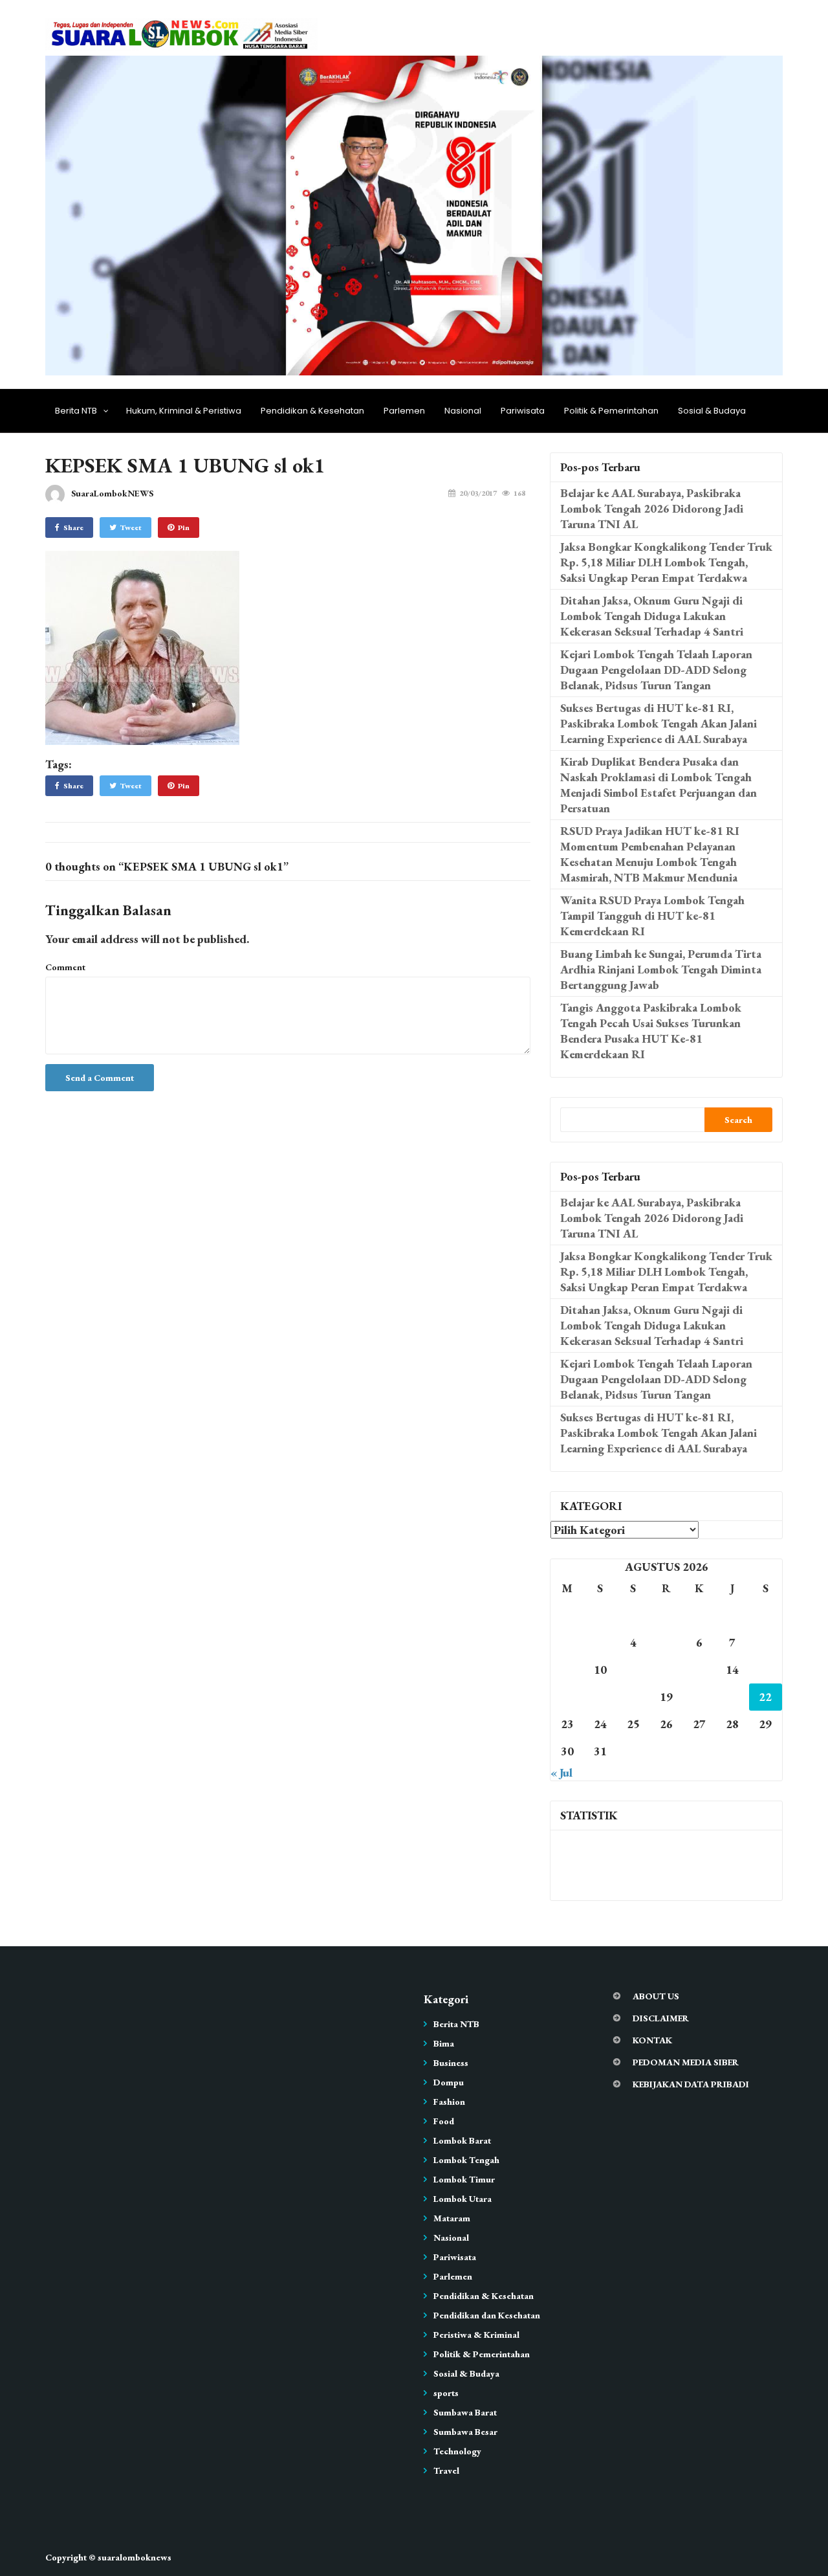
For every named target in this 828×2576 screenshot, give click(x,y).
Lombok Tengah (466, 2160)
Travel (446, 2471)
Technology (457, 2451)
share (73, 527)
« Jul (561, 1772)
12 (666, 1670)
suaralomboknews (135, 2557)
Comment (65, 967)
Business (451, 2063)
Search (738, 1120)
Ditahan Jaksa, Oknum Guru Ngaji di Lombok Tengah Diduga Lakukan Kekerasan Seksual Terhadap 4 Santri (652, 616)
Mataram (452, 2218)
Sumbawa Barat (465, 2412)
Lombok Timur (464, 2179)
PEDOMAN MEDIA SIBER (686, 2062)
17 (600, 1697)
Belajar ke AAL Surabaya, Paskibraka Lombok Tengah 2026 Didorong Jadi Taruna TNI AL (652, 508)
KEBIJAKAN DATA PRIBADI (691, 2084)
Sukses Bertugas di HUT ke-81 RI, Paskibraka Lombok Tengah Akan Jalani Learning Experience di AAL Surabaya (659, 723)
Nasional (463, 411)
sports (446, 2393)
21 (732, 1697)
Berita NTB (76, 411)
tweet (131, 527)
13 (699, 1670)
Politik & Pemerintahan (611, 411)
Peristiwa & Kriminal (476, 2335)
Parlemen (404, 411)
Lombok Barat (462, 2140)
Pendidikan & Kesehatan (312, 411)
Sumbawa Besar (465, 2432)
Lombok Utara (463, 2199)
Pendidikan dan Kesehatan (487, 2315)
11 (633, 1670)
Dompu (449, 2082)
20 (699, 1697)
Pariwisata (523, 411)
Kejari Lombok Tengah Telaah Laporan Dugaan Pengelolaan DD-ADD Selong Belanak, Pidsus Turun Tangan (656, 670)
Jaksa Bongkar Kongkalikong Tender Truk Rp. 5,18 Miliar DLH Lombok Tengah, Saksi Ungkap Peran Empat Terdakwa (666, 562)
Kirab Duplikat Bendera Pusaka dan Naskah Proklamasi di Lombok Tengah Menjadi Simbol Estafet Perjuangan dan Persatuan (659, 785)
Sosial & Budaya (712, 411)
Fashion (449, 2102)
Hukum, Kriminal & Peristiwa (184, 411)
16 (567, 1697)
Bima (444, 2043)
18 (633, 1697)
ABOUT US (656, 1996)
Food (444, 2121)
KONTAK (652, 2040)
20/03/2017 (478, 493)
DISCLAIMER (661, 2018)
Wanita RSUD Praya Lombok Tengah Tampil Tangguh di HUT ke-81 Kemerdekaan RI (652, 916)
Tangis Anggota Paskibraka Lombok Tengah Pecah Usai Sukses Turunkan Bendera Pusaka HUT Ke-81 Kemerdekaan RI (651, 1031)
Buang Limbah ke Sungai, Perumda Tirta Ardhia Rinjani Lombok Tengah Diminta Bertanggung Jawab (661, 969)
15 (765, 1670)
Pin (184, 527)
